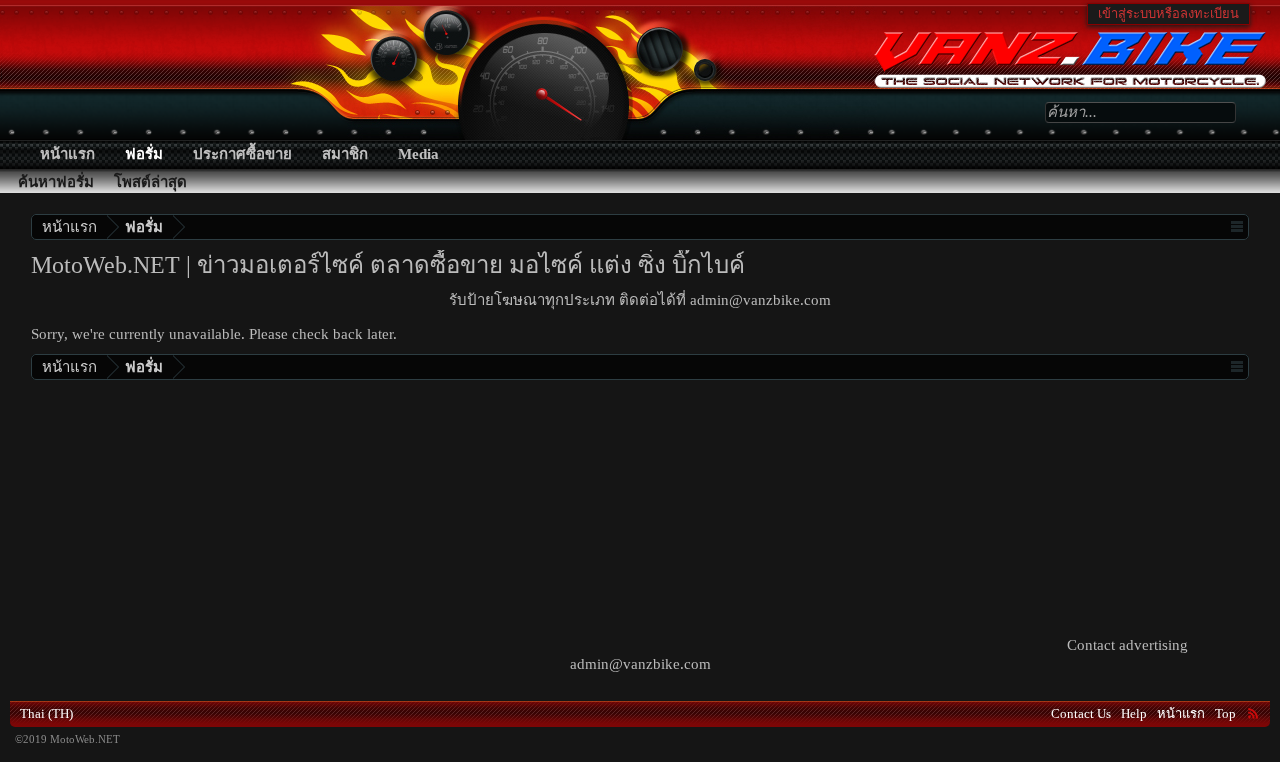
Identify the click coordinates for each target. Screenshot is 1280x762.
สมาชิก (345, 154)
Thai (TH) (46, 713)
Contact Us (1081, 713)
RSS (1253, 713)
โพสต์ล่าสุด (150, 182)
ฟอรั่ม (144, 154)
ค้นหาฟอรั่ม (56, 182)
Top (1225, 713)
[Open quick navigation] (1236, 226)
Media (418, 154)
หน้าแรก (67, 154)
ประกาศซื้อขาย (242, 154)
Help (1134, 713)
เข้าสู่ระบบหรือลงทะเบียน (1168, 13)
